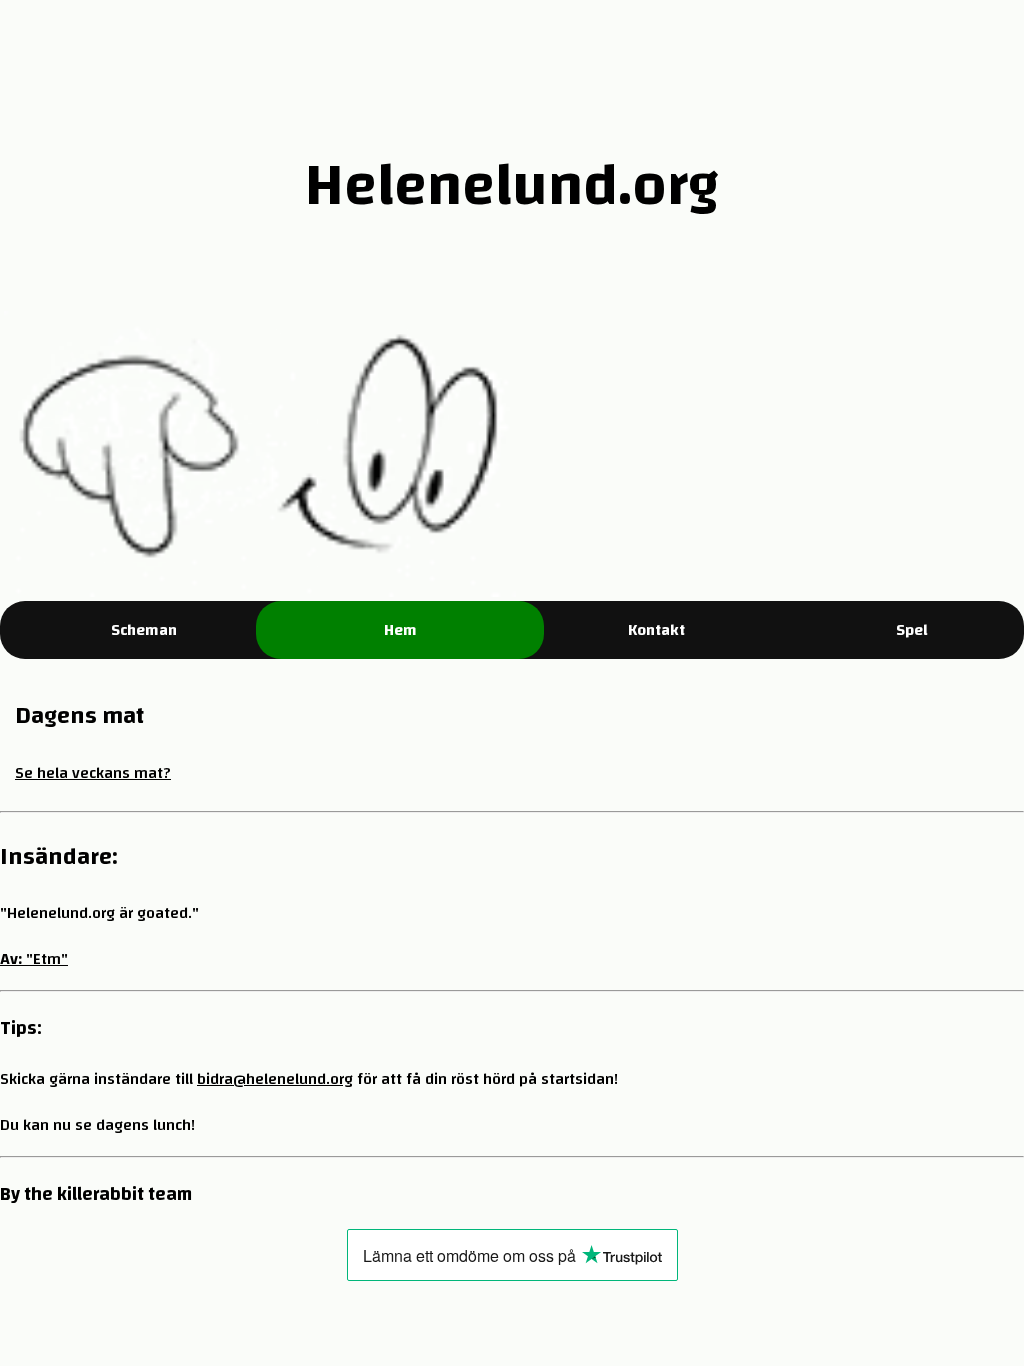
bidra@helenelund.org (275, 1079)
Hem (400, 630)
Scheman (144, 630)
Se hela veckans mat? (93, 773)
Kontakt (656, 630)
